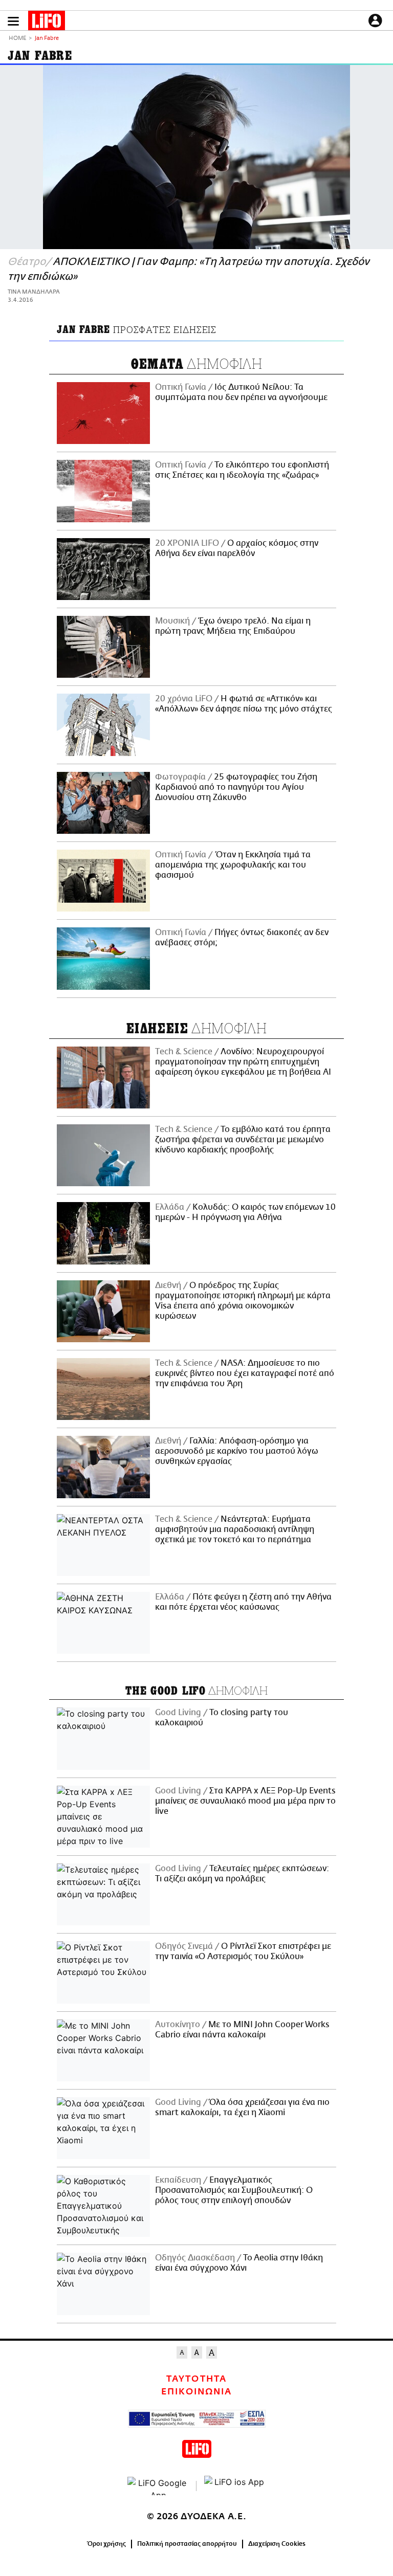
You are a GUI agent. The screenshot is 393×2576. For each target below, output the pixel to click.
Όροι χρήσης (107, 2544)
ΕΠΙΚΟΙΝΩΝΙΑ (196, 2392)
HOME (17, 39)
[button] (13, 21)
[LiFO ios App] (235, 2486)
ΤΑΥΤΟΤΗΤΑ (196, 2379)
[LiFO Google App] (158, 2486)
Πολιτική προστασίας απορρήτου (187, 2544)
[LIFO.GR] (47, 23)
